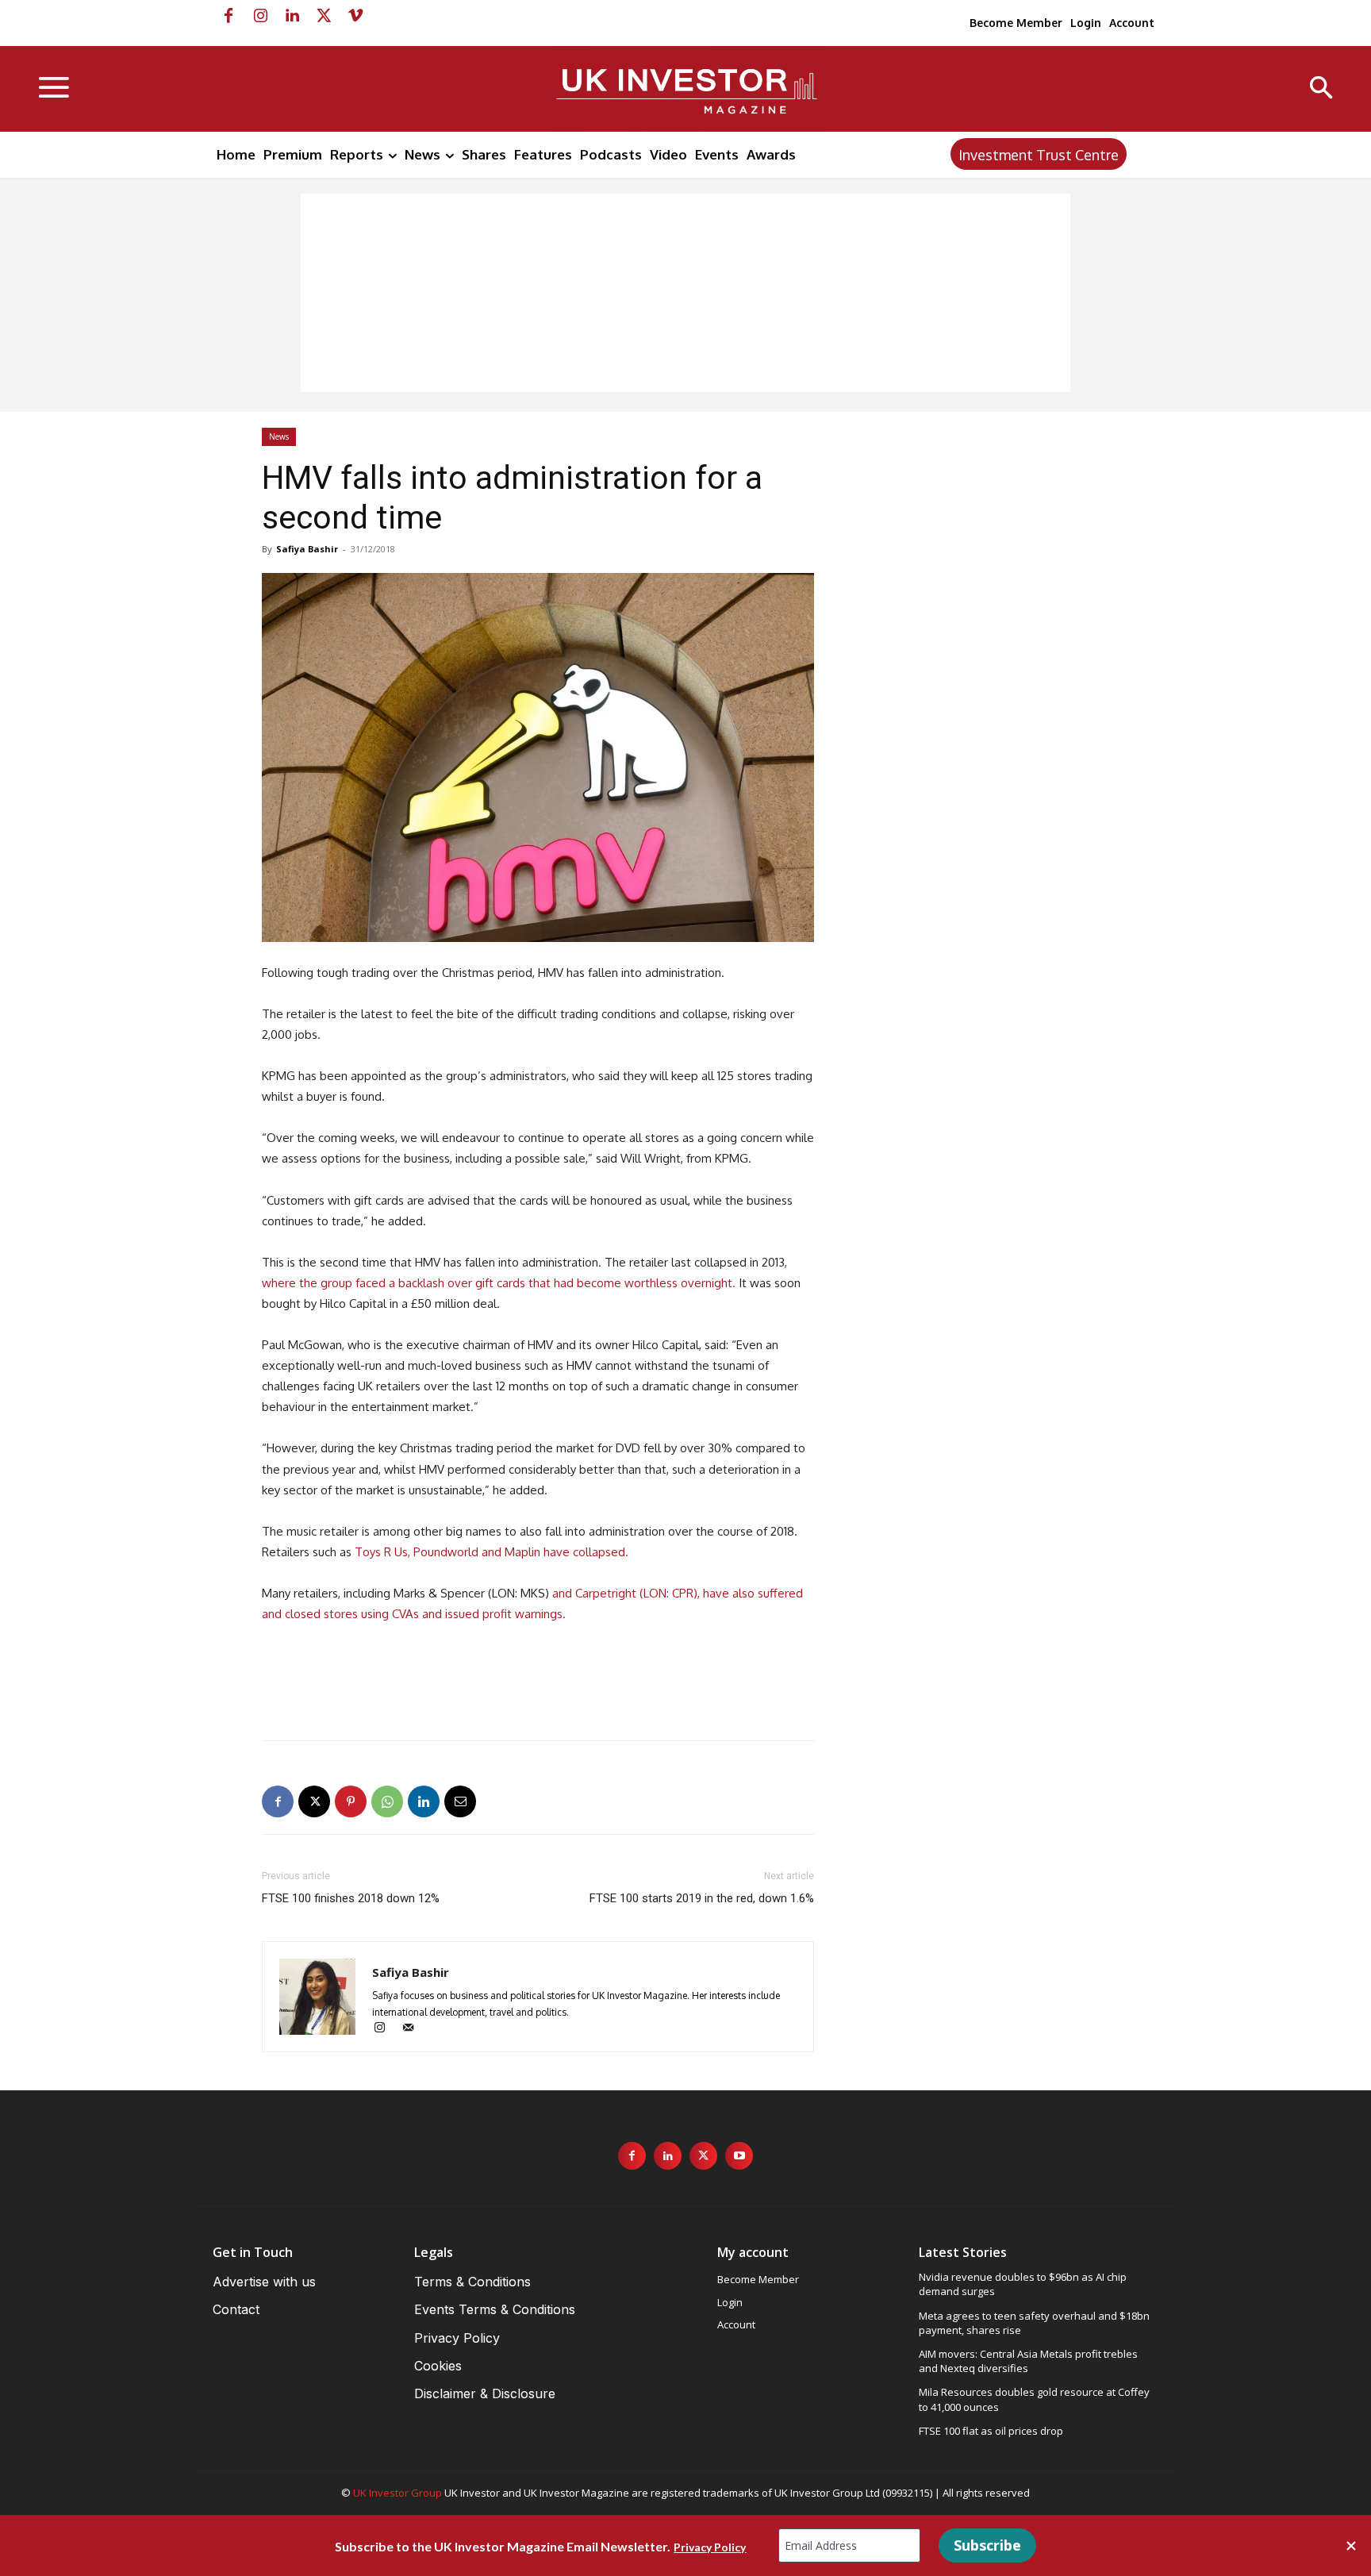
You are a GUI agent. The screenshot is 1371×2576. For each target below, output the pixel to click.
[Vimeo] (355, 16)
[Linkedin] (292, 16)
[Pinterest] (351, 1801)
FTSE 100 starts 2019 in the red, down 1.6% (702, 1898)
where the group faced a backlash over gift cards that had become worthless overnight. (499, 1283)
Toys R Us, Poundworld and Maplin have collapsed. (490, 1552)
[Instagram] (260, 16)
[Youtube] (739, 2156)
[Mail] (414, 2029)
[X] (324, 16)
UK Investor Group (397, 2493)
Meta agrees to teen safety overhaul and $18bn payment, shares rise (1034, 2323)
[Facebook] (228, 16)
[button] (1321, 89)
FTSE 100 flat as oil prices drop (991, 2431)
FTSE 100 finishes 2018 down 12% (351, 1898)
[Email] (460, 1801)
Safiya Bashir (307, 549)
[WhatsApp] (387, 1801)
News (279, 436)
